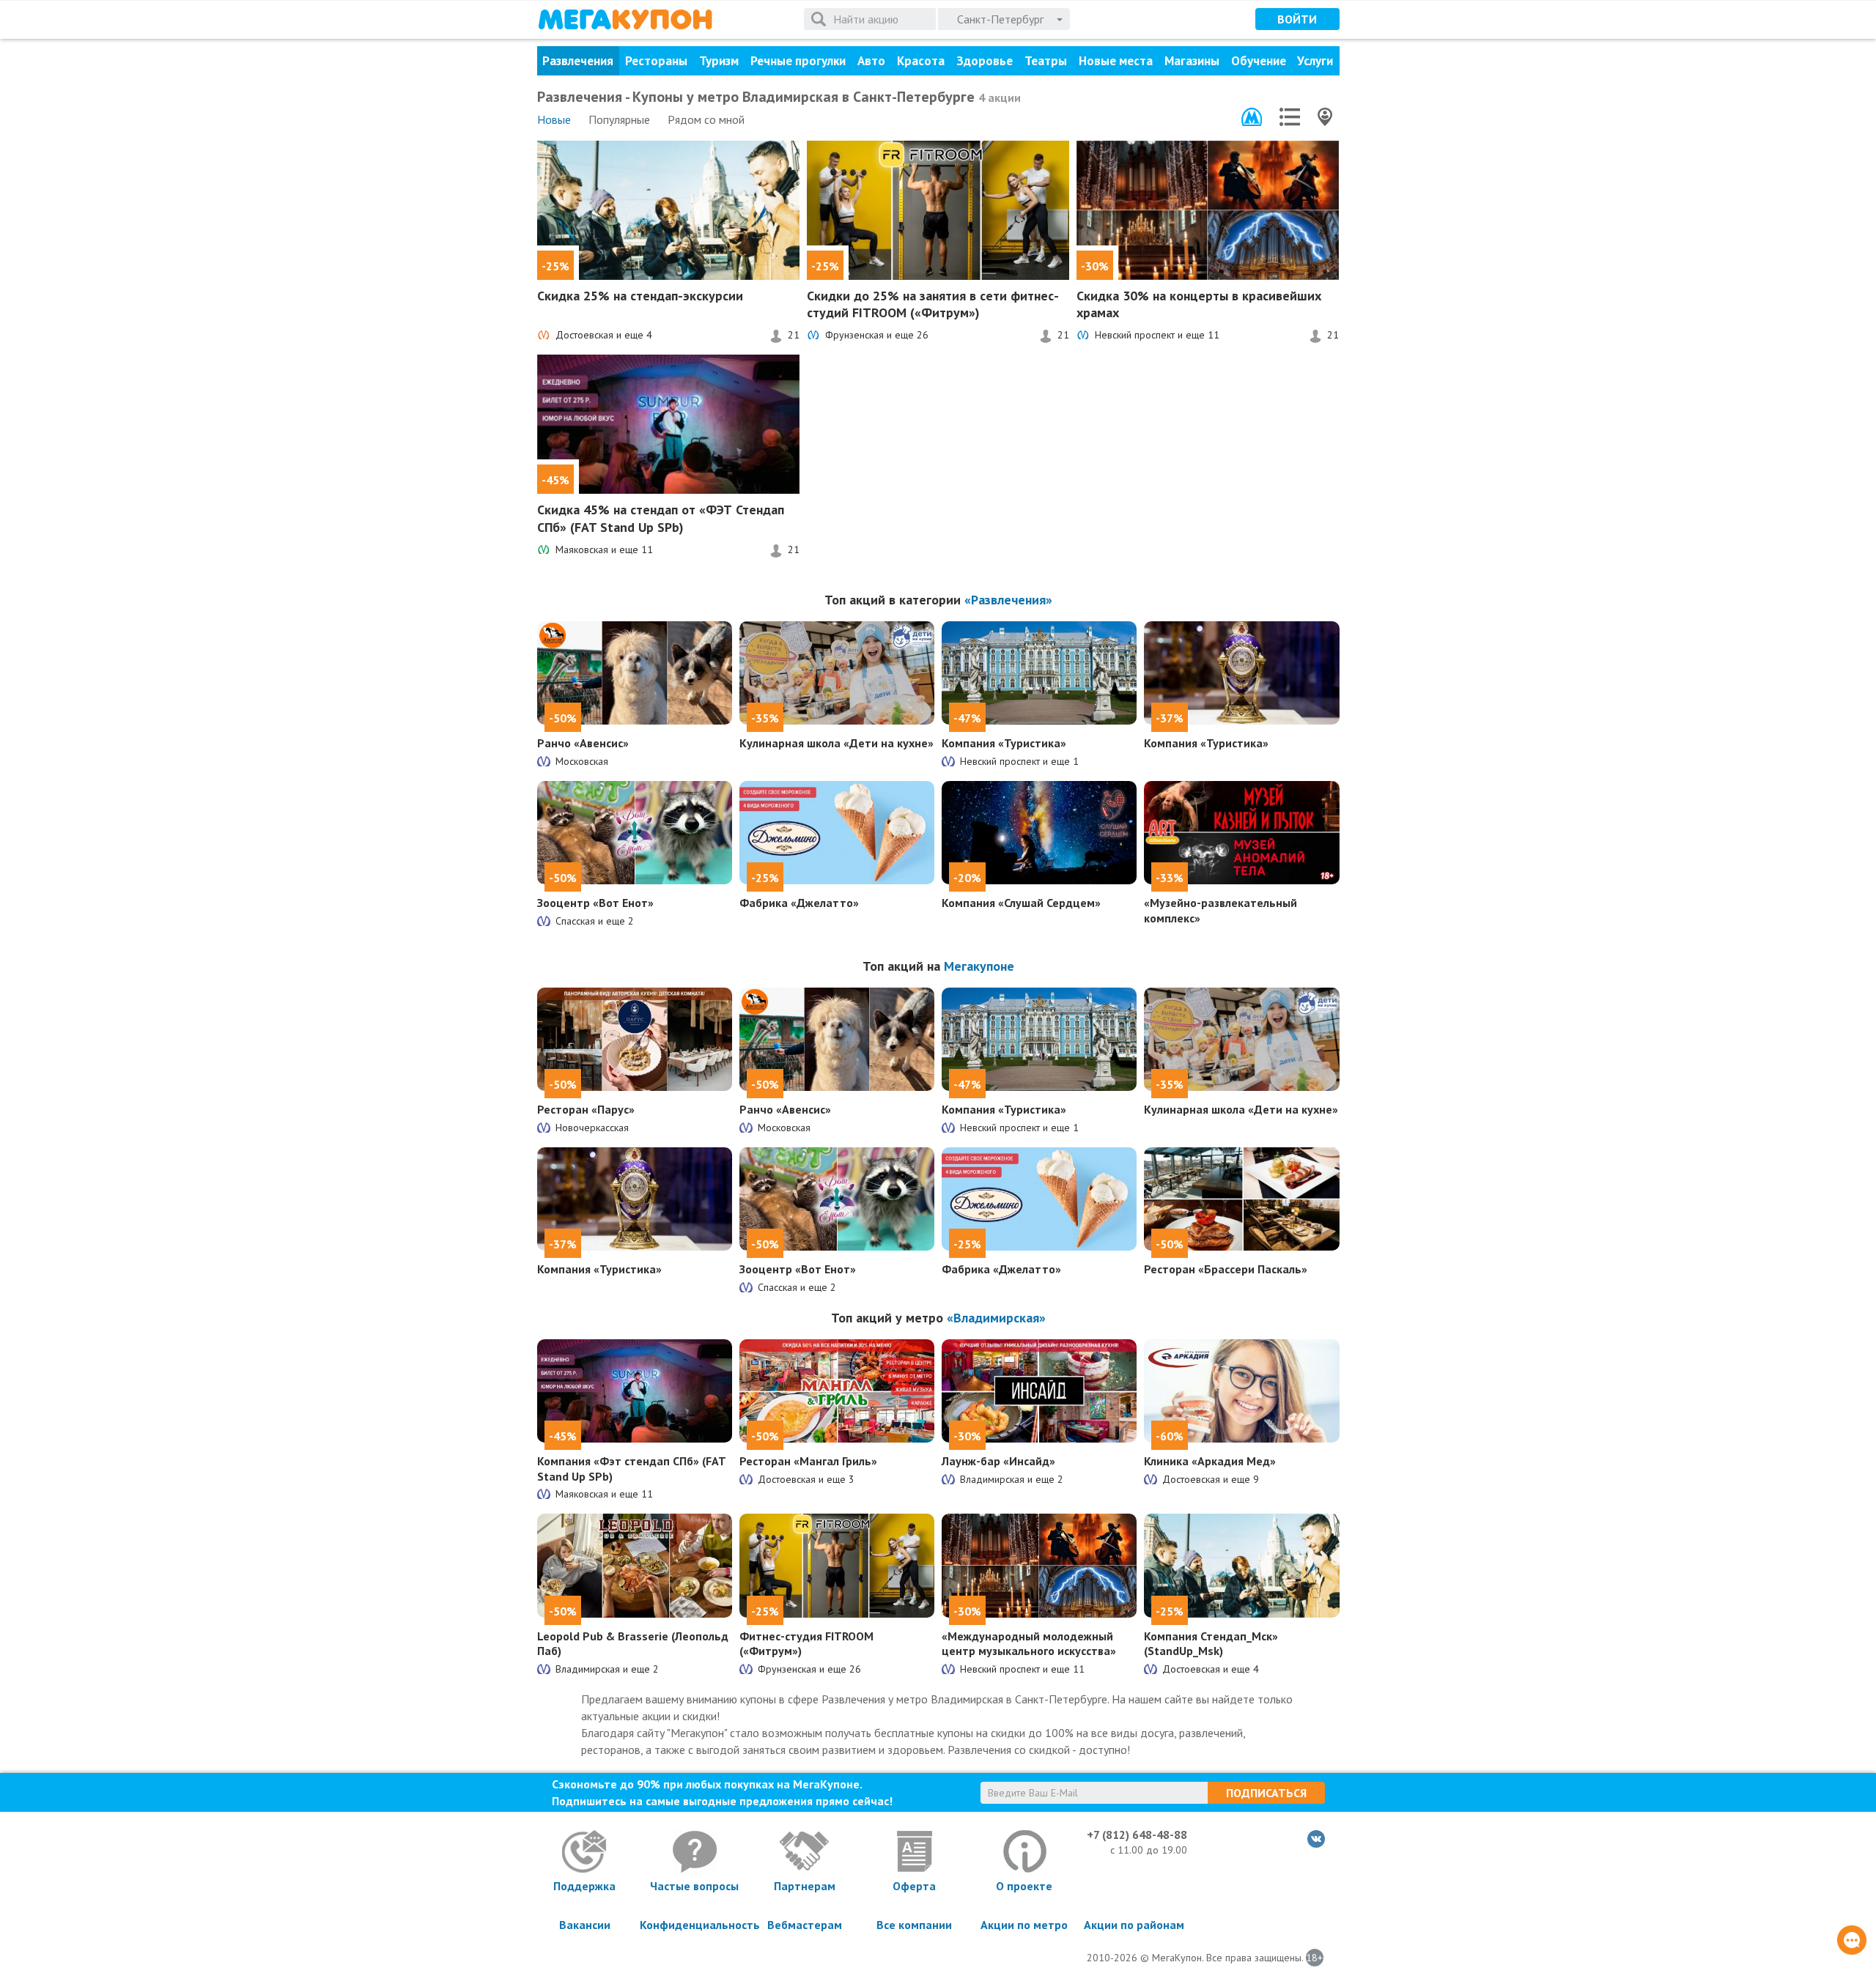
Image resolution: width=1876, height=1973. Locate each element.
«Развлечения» (1008, 600)
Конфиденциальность (695, 1925)
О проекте (1024, 1886)
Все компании (914, 1925)
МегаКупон (625, 19)
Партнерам (805, 1886)
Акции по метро (1024, 1925)
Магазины (1192, 61)
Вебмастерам (805, 1925)
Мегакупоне (979, 966)
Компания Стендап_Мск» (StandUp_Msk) (1211, 1644)
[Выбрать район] (1290, 117)
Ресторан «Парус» (586, 1109)
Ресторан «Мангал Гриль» (808, 1461)
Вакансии (585, 1925)
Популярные (619, 119)
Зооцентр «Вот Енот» (595, 903)
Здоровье (985, 61)
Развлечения (578, 61)
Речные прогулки (798, 61)
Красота (921, 61)
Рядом (706, 119)
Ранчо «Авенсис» (583, 743)
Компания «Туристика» (1004, 743)
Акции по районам (1134, 1925)
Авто (871, 61)
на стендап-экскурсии (640, 296)
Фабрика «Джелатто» (799, 903)
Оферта (914, 1886)
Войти (1297, 19)
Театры (1046, 61)
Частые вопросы (694, 1886)
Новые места (1116, 61)
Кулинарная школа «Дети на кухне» (837, 743)
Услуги (1315, 61)
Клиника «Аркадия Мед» (1210, 1461)
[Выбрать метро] (1252, 117)
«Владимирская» (996, 1318)
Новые (554, 119)
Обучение (1259, 61)
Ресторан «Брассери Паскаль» (1226, 1269)
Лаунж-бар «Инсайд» (998, 1461)
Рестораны (656, 61)
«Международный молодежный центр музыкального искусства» (1029, 1644)
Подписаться (1266, 1793)
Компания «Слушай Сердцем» (1021, 903)
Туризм (719, 61)
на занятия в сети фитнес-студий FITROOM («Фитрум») (933, 304)
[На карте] (1325, 117)
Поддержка (584, 1886)
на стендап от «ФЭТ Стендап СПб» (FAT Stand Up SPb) (661, 518)
